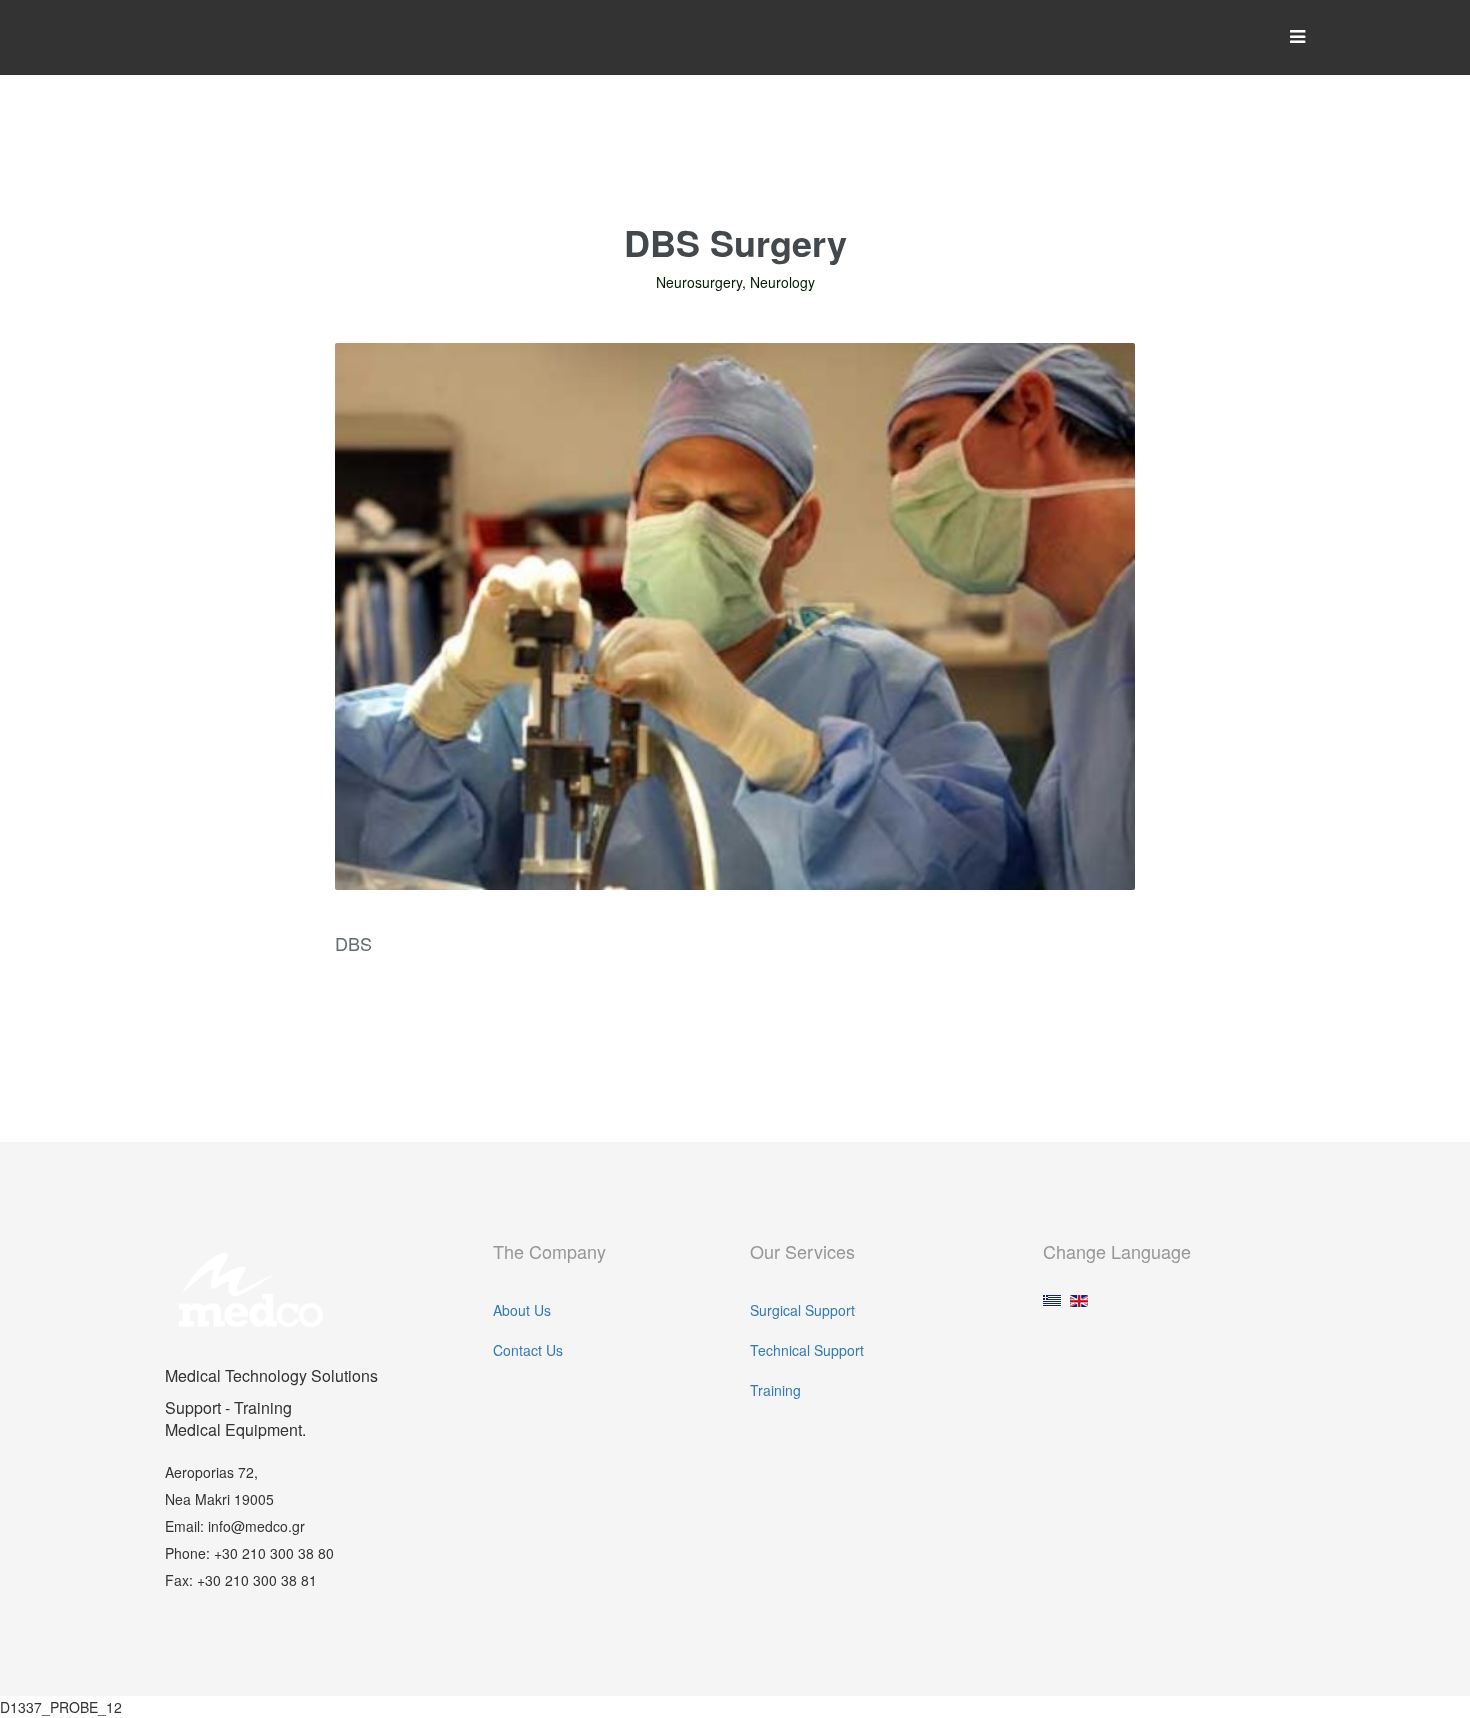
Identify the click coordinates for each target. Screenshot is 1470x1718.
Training (775, 1390)
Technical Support (807, 1350)
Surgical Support (802, 1310)
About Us (522, 1310)
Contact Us (528, 1350)
